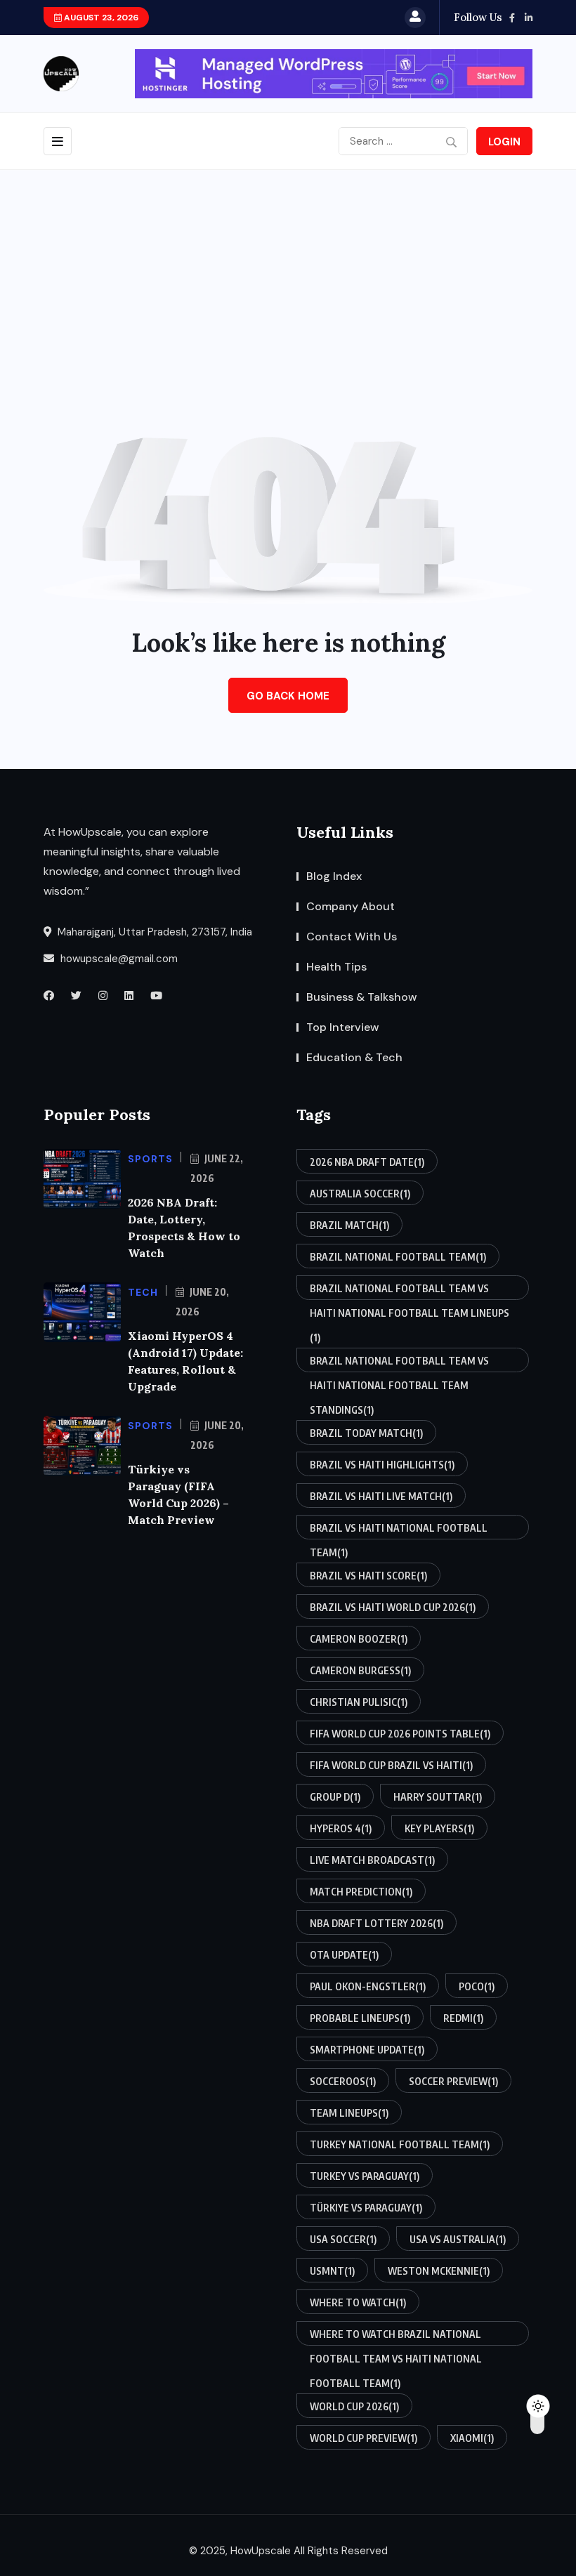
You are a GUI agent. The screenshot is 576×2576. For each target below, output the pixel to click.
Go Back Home (288, 696)
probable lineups (360, 2018)
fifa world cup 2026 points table (400, 1734)
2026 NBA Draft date (367, 1162)
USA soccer (343, 2239)
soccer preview (453, 2081)
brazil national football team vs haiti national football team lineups (410, 1291)
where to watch (358, 2302)
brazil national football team (398, 1257)
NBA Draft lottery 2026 (377, 1923)
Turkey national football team (400, 2144)
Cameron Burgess (360, 1670)
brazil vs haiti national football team (399, 1531)
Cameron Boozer (359, 1639)
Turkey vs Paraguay (365, 2176)
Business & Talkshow (362, 997)
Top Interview (343, 1027)
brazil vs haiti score (368, 1576)
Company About (351, 906)
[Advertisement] (288, 275)
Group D (335, 1797)
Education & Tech (354, 1057)
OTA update (344, 1955)
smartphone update (367, 2050)
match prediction (361, 1892)
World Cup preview (364, 2438)
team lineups (349, 2113)
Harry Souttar (438, 1797)
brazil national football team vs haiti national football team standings (399, 1363)
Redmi (463, 2018)
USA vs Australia (458, 2239)
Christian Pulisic (359, 1702)
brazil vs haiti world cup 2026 (393, 1607)
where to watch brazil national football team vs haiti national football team (396, 2337)
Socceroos (343, 2081)
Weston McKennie (439, 2271)
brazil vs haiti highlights (382, 1465)
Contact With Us (352, 937)
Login (504, 142)
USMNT (332, 2271)
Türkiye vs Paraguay (366, 2208)
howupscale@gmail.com (118, 959)
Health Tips (336, 967)
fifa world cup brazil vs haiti (391, 1765)
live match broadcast (372, 1860)
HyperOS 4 (341, 1828)
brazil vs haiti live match (381, 1496)
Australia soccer (360, 1194)
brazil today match (366, 1433)
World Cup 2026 (354, 2406)
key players (439, 1828)
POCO (477, 1986)
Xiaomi (472, 2438)
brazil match (349, 1225)
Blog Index (334, 876)
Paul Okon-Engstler (368, 1986)
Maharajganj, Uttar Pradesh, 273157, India (153, 932)
